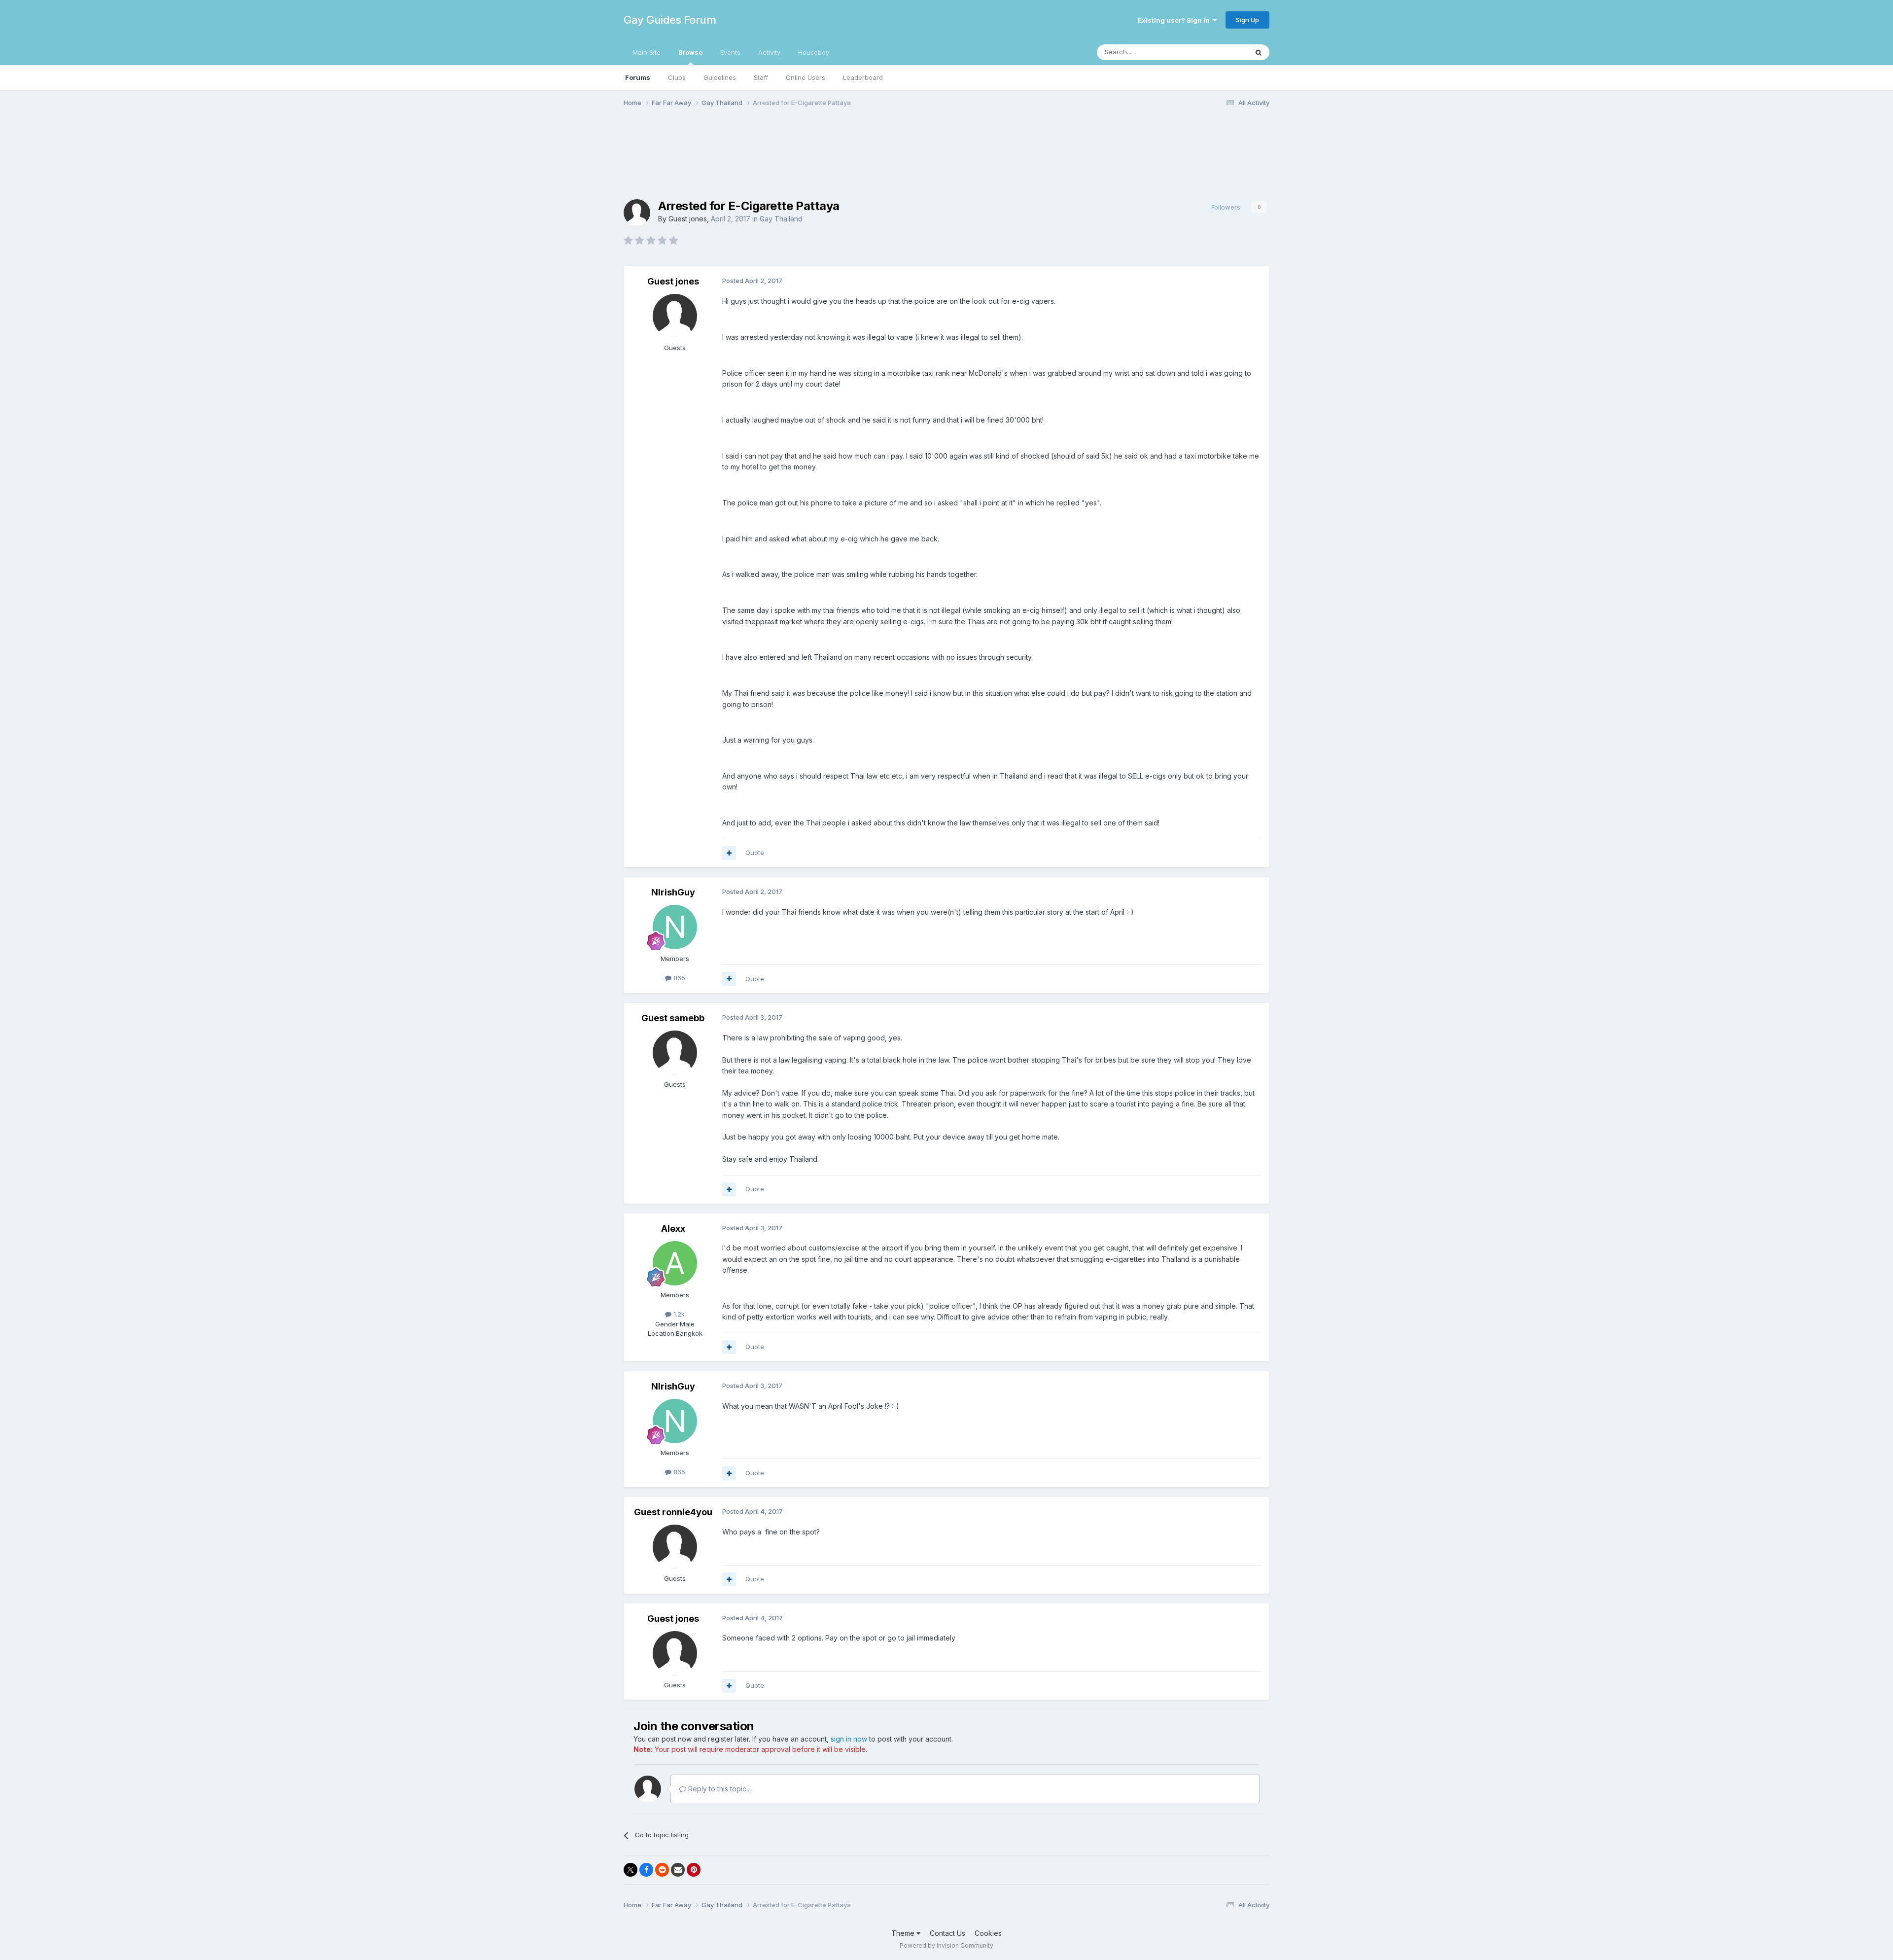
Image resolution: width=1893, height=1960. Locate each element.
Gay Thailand (781, 219)
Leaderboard (863, 77)
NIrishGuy (673, 892)
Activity (769, 52)
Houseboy (814, 52)
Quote (755, 853)
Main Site (647, 52)
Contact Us (947, 1933)
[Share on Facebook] (646, 1870)
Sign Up (1247, 20)
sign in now (849, 1739)
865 (678, 978)
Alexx (673, 1229)
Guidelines (720, 77)
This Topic (1219, 52)
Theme (904, 1933)
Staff (761, 77)
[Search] (1259, 52)
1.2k (678, 1314)
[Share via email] (678, 1870)
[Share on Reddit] (662, 1870)
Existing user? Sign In (1175, 20)
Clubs (677, 77)
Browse (690, 52)
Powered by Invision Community (946, 1945)
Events (730, 52)
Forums (638, 77)
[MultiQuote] (729, 853)
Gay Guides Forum (670, 20)
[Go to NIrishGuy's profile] (675, 927)
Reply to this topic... (719, 1789)
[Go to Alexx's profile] (675, 1263)
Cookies (988, 1933)
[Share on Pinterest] (694, 1870)
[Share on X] (631, 1870)
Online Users (806, 77)
